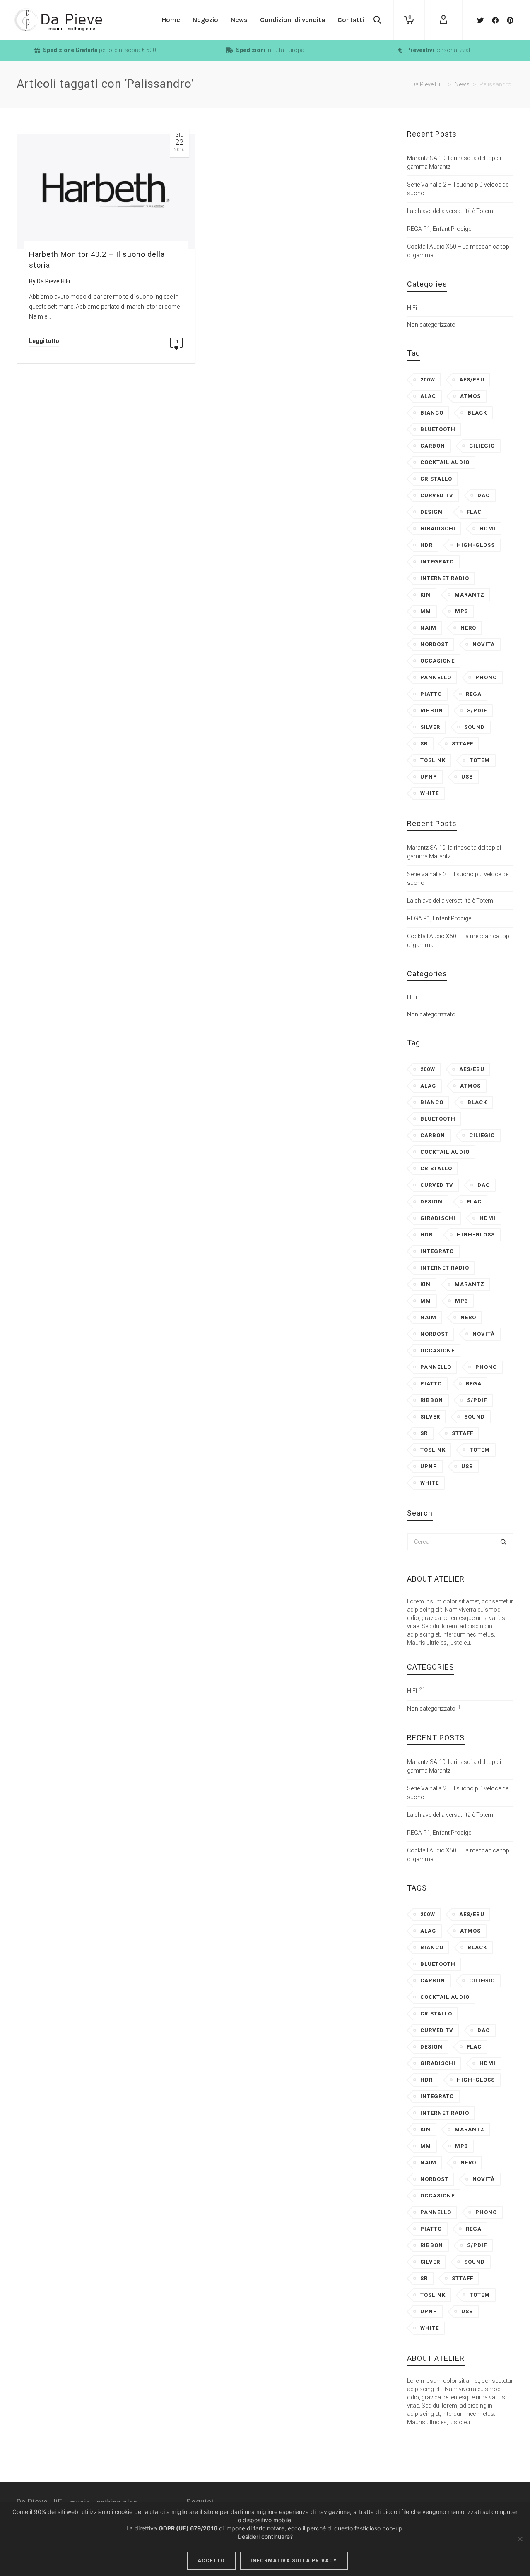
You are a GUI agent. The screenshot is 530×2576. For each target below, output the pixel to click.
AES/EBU (472, 380)
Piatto (431, 694)
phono (486, 677)
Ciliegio (482, 446)
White (430, 793)
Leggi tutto (44, 341)
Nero (468, 628)
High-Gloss (476, 545)
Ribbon (432, 710)
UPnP (429, 777)
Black (477, 413)
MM (426, 611)
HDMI (488, 528)
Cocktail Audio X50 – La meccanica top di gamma (458, 251)
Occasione (437, 661)
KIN (425, 595)
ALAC (428, 396)
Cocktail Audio (445, 462)
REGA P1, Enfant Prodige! (440, 229)
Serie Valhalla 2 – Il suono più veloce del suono (458, 189)
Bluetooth (438, 429)
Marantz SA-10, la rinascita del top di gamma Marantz (454, 162)
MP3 (461, 611)
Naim (428, 628)
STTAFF (463, 744)
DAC (484, 495)
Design (431, 512)
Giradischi (438, 528)
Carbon (433, 446)
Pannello (436, 677)
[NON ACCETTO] (520, 2539)
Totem (480, 760)
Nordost (434, 644)
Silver (430, 727)
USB (467, 777)
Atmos (470, 396)
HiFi (412, 308)
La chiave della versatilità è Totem (450, 211)
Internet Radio (445, 578)
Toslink (433, 760)
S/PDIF (477, 710)
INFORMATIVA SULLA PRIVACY (294, 2561)
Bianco (432, 413)
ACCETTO (211, 2561)
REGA (474, 694)
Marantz (470, 595)
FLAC (474, 512)
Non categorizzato (431, 325)
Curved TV (437, 495)
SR (424, 744)
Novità (484, 644)
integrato (437, 562)
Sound (475, 727)
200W (428, 380)
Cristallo (436, 479)
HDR (426, 545)
